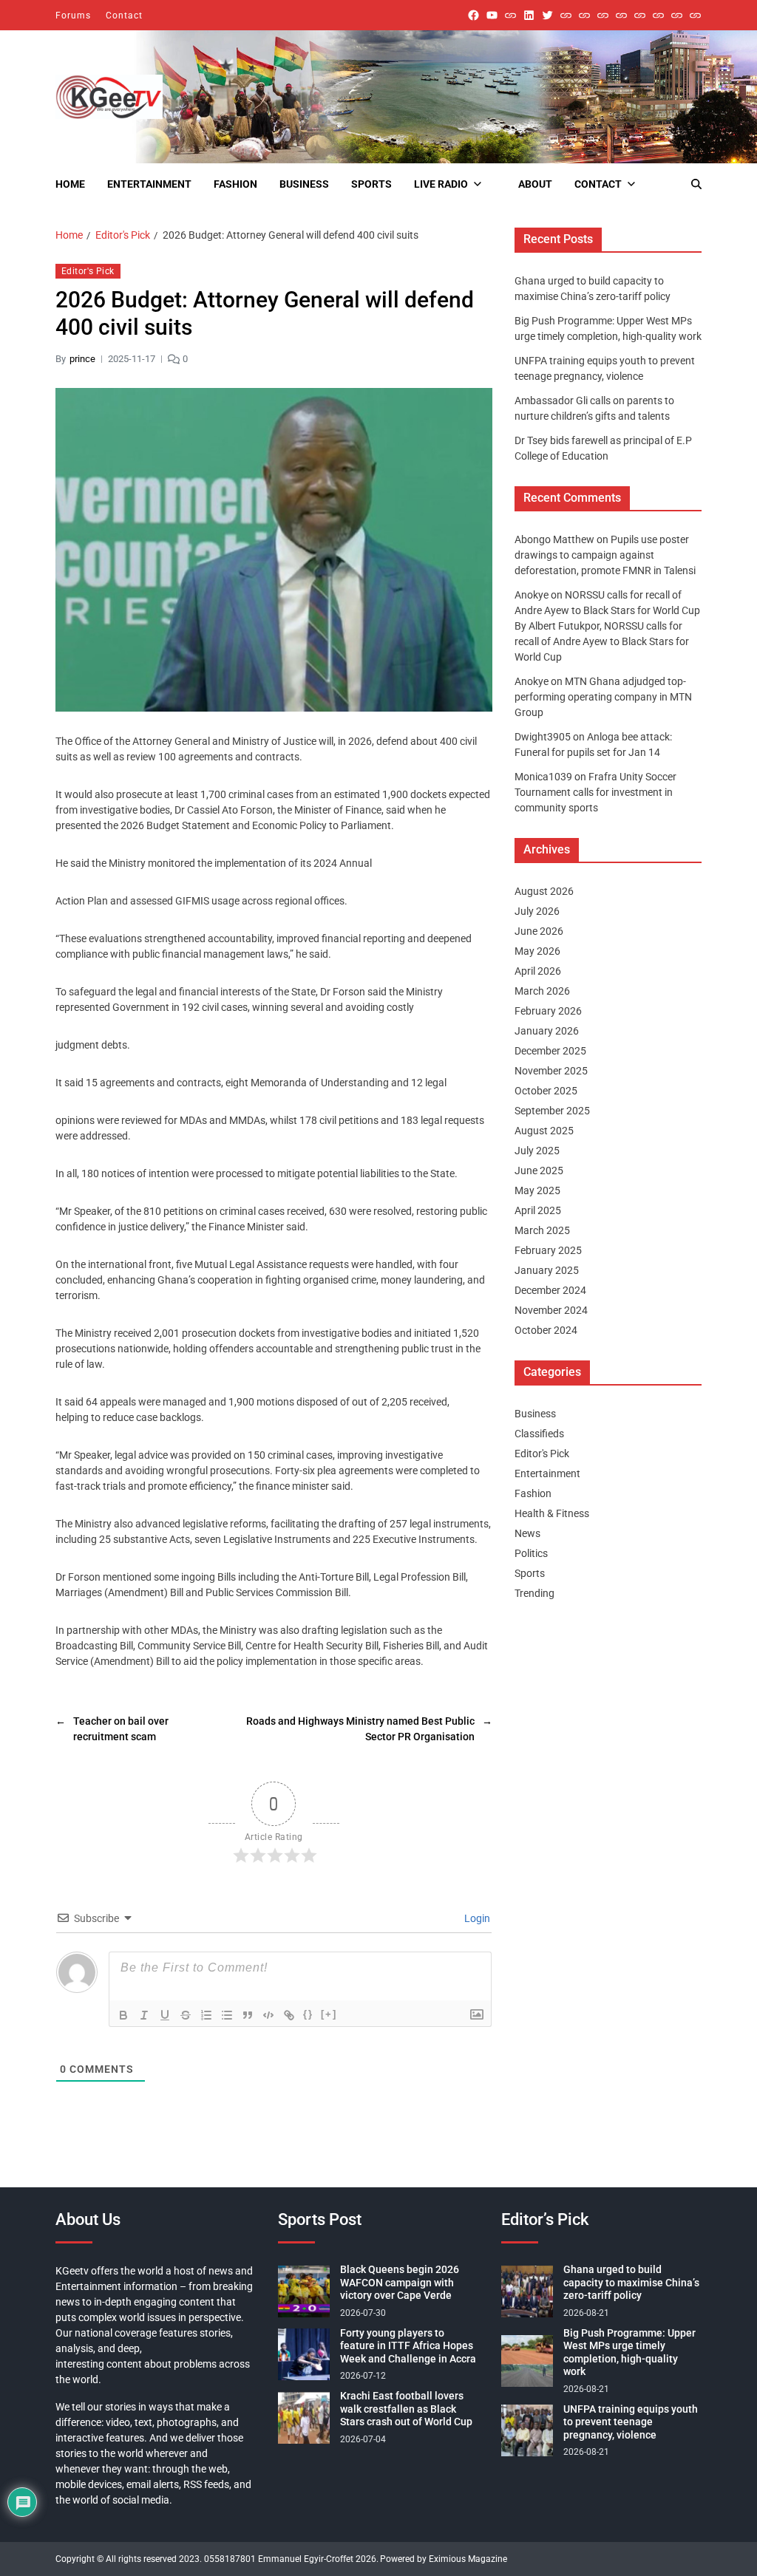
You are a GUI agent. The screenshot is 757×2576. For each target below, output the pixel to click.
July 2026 (537, 911)
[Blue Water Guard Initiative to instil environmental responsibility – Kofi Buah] (658, 15)
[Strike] (186, 2015)
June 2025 (539, 1171)
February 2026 (548, 1011)
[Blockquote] (248, 2015)
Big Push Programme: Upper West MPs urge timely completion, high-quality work (629, 2352)
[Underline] (165, 2015)
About (535, 184)
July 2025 (537, 1151)
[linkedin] (529, 15)
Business (304, 184)
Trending (534, 1593)
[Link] (289, 2015)
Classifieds (539, 1434)
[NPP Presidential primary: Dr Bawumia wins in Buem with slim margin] (677, 15)
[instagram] (510, 15)
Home (70, 184)
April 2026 (538, 971)
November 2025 (551, 1071)
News (527, 1533)
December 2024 (550, 1290)
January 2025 (547, 1270)
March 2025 (542, 1230)
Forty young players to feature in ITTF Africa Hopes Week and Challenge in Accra (408, 2346)
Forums (73, 16)
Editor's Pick (88, 271)
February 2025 (548, 1250)
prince (82, 359)
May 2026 (537, 951)
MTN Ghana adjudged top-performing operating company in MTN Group (603, 697)
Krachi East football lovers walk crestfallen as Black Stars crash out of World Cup (406, 2409)
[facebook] (473, 15)
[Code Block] (268, 2015)
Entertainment (149, 184)
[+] (329, 2014)
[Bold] (123, 2015)
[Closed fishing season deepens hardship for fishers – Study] (584, 15)
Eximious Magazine (468, 2559)
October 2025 (546, 1091)
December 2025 (550, 1051)
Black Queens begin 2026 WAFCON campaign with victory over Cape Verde (400, 2282)
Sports (371, 184)
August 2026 (544, 891)
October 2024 (546, 1330)
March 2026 (542, 991)
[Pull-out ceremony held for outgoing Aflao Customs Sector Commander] (621, 15)
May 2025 (537, 1190)
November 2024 (551, 1310)
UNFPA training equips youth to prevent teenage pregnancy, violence (631, 2422)
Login (476, 1918)
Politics (531, 1553)
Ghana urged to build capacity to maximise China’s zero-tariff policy (631, 2282)
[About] (695, 15)
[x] (547, 15)
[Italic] (144, 2015)
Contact (124, 16)
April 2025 (538, 1210)
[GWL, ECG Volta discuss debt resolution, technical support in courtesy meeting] (566, 15)
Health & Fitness (552, 1513)
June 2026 (539, 931)
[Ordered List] (206, 2015)
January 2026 (547, 1031)
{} (308, 2014)
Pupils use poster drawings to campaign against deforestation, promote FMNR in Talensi (605, 555)
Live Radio (441, 184)
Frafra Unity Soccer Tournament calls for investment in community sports (595, 792)
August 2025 (544, 1131)
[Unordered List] (227, 2015)
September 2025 (552, 1111)
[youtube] (492, 15)
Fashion (235, 184)
